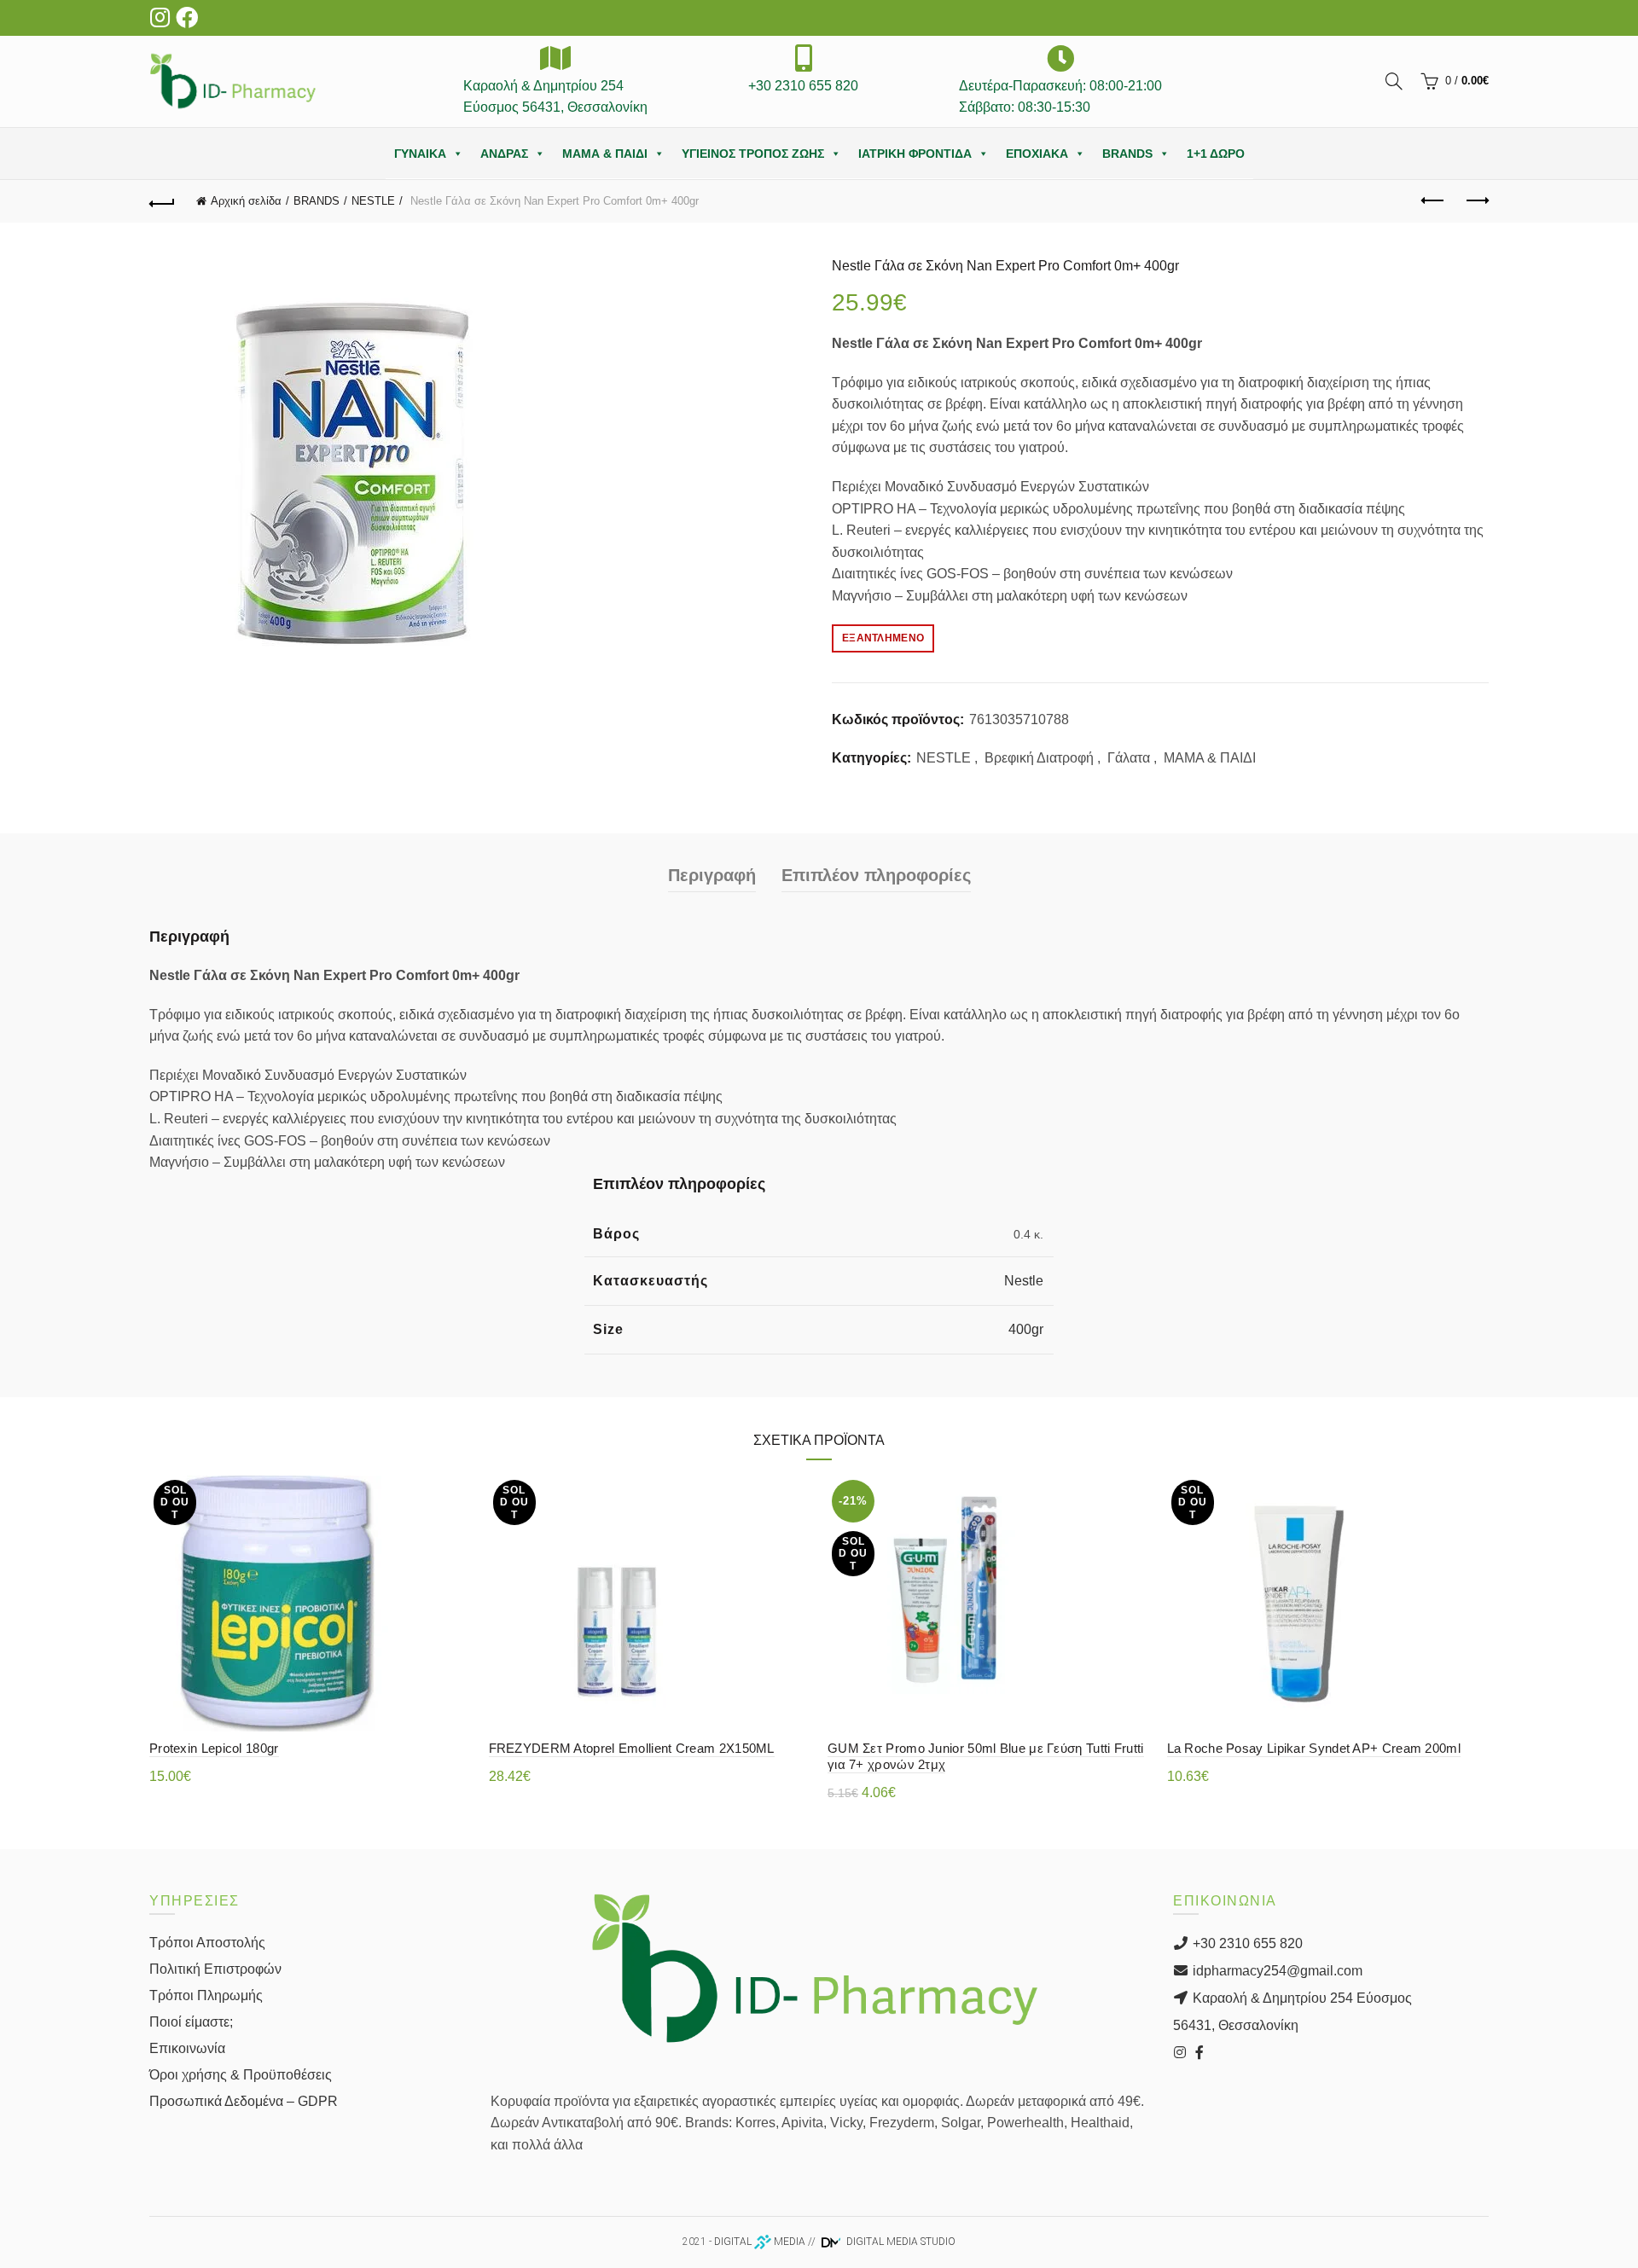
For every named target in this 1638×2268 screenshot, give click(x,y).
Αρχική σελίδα (246, 201)
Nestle (1024, 1281)
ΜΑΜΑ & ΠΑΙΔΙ (605, 154)
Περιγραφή (712, 875)
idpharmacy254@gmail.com (1276, 1971)
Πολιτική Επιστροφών (215, 1969)
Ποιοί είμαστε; (191, 2022)
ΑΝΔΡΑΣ (504, 154)
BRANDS (1127, 154)
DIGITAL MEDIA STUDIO (900, 2242)
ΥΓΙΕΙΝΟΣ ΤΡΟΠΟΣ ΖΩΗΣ (753, 154)
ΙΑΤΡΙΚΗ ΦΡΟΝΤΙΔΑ (915, 154)
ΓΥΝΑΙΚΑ (420, 154)
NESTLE (373, 201)
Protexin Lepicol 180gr (214, 1748)
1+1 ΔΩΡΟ (1216, 154)
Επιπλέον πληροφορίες (876, 875)
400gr (1026, 1329)
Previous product (1433, 201)
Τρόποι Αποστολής (207, 1943)
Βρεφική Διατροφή (1039, 758)
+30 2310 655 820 (1246, 1943)
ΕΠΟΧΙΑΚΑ (1037, 154)
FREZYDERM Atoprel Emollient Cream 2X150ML (632, 1748)
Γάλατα (1129, 758)
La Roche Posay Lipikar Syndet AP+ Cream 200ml (1314, 1748)
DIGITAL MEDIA (760, 2242)
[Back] (162, 201)
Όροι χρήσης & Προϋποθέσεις (241, 2075)
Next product (1476, 201)
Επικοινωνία (187, 2048)
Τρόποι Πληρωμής (206, 1995)
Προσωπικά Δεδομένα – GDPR (244, 2101)
